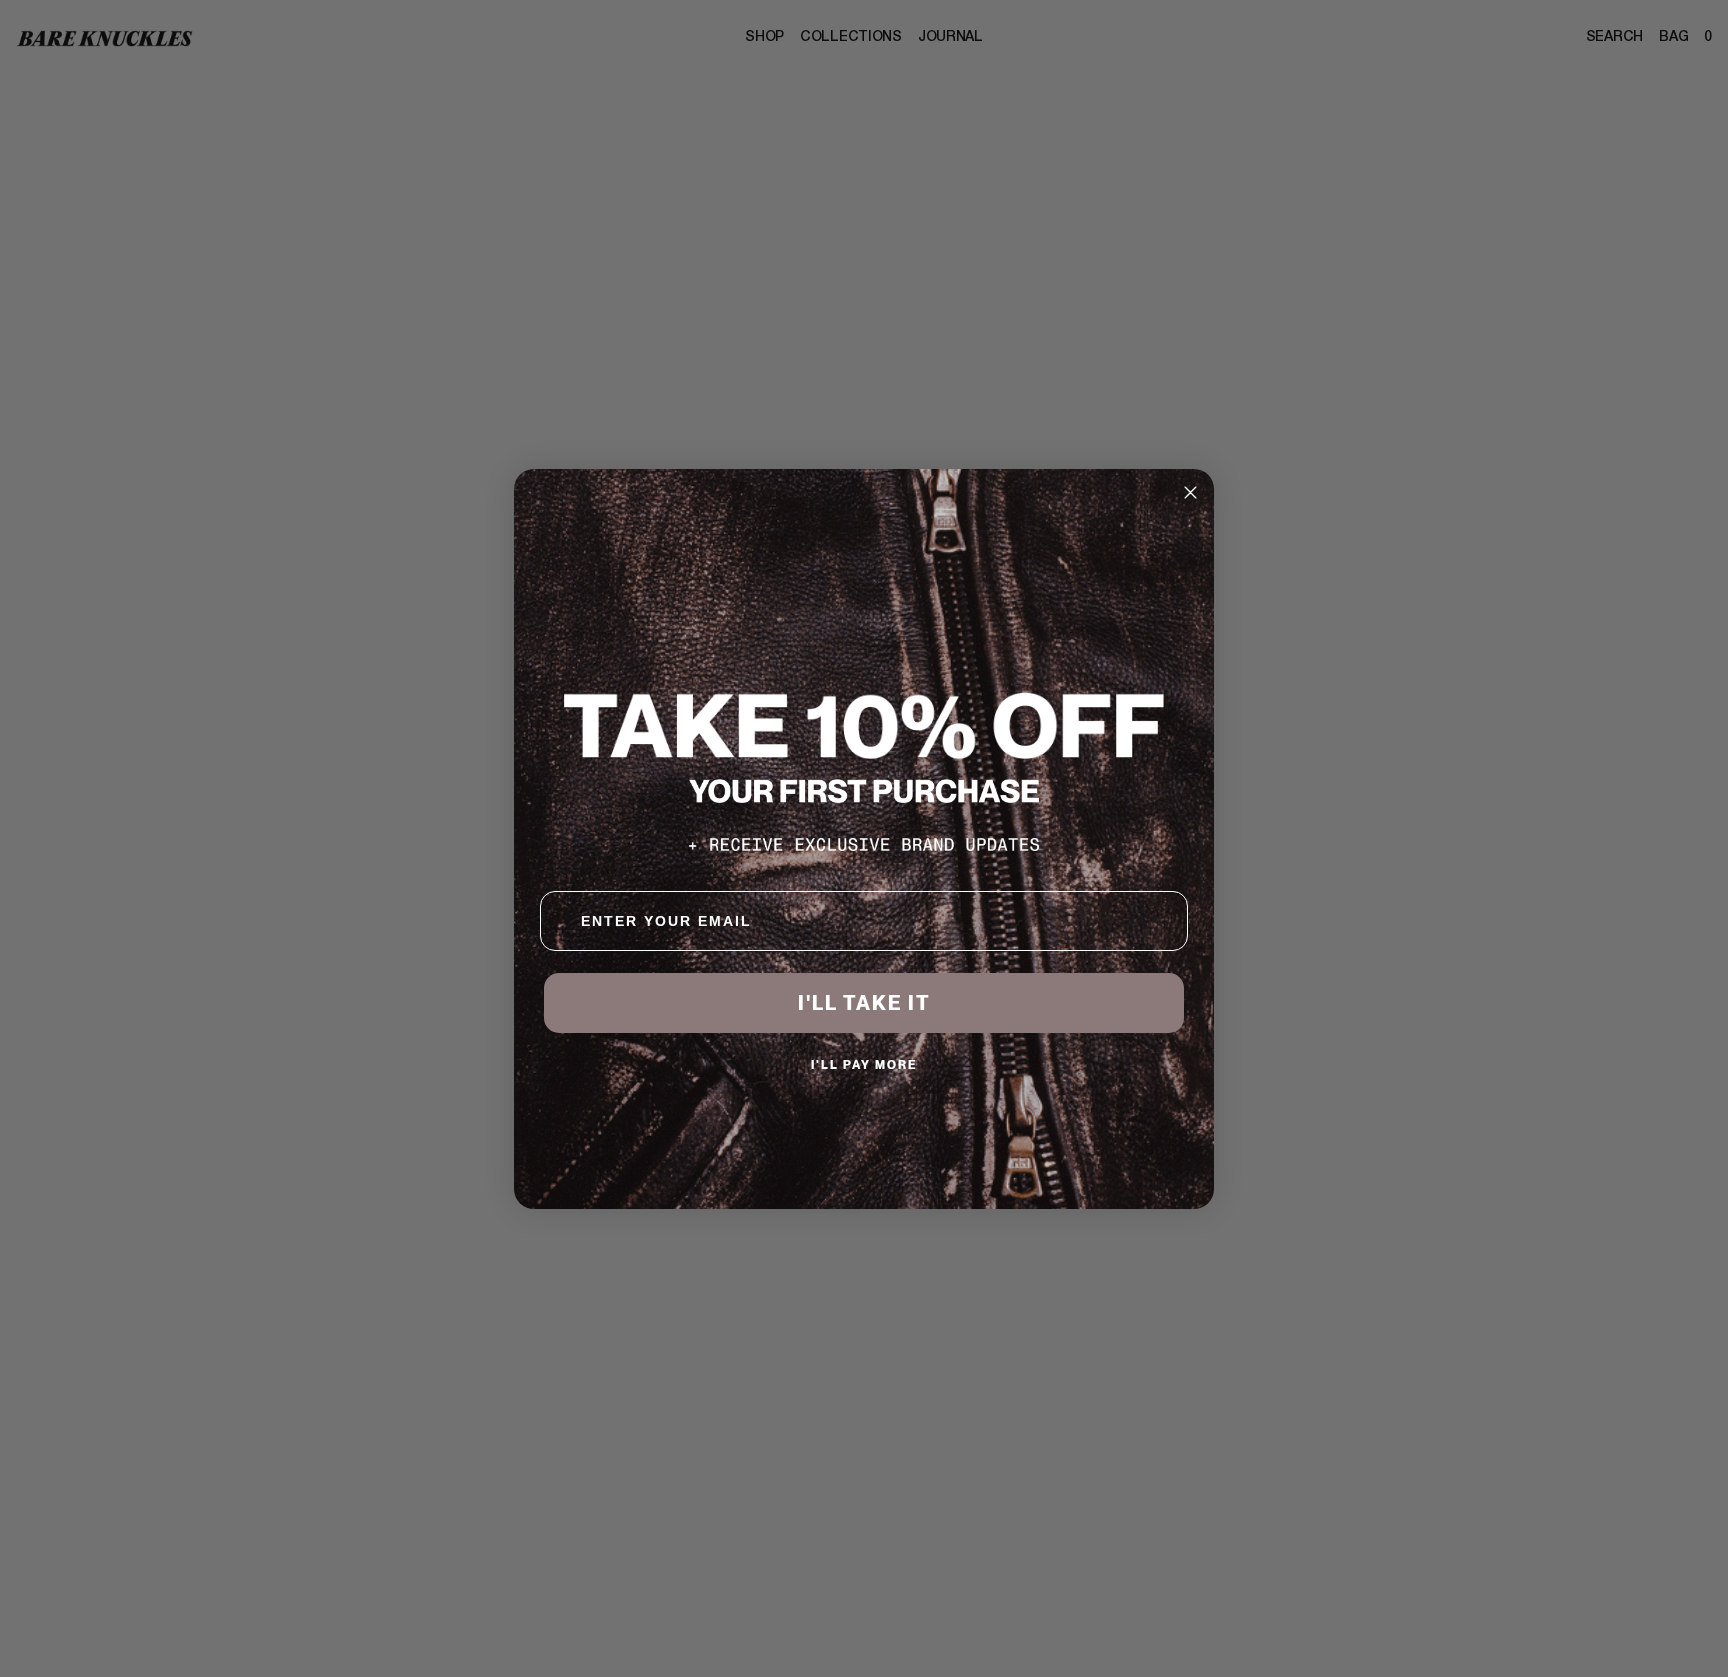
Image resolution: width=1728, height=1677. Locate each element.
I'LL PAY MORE (864, 1064)
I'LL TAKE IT (864, 1003)
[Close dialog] (1190, 492)
